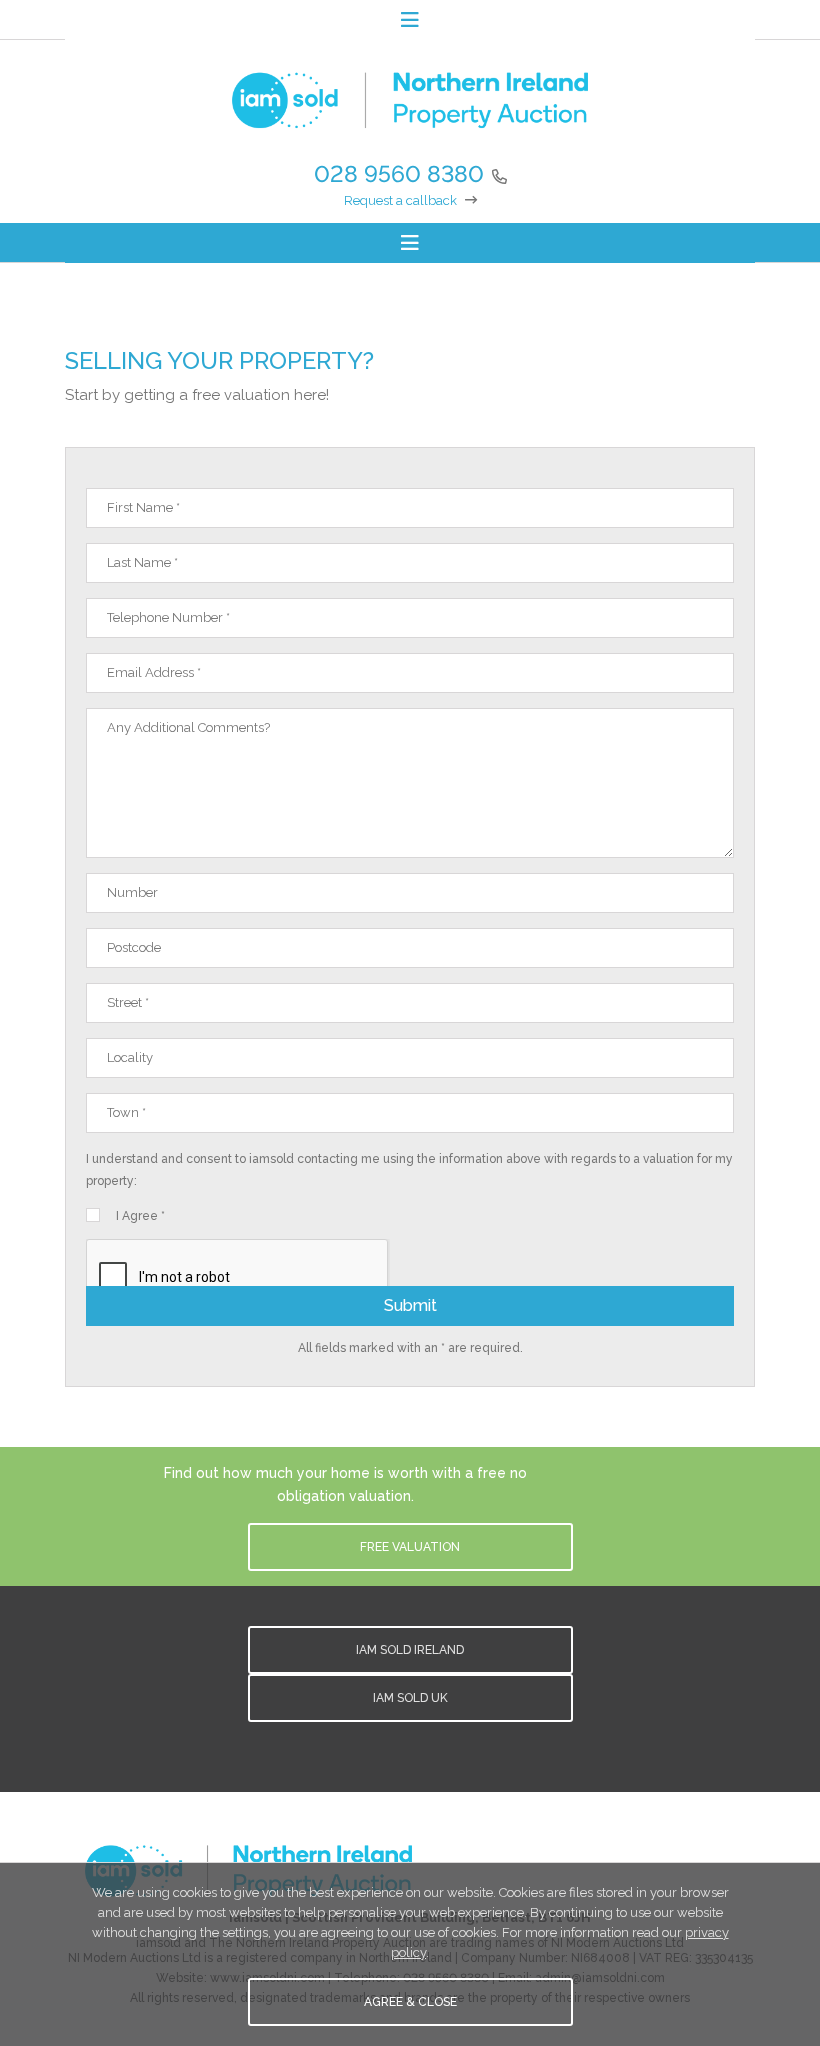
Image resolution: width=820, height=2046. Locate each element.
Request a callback (400, 200)
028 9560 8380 (399, 173)
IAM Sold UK (410, 1698)
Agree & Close (410, 2002)
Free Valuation (410, 1547)
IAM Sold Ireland (410, 1650)
